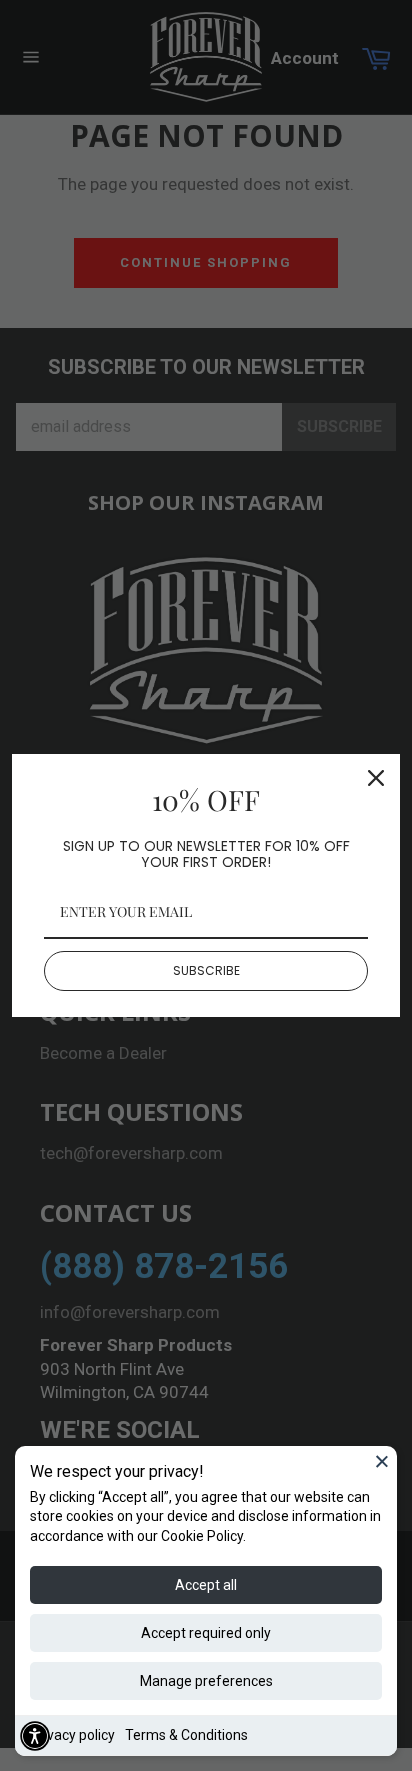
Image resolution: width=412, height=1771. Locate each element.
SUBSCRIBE (206, 970)
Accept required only (206, 1633)
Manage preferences (206, 1681)
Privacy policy (72, 1735)
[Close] (382, 1461)
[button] (35, 1736)
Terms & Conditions (186, 1735)
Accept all (206, 1585)
